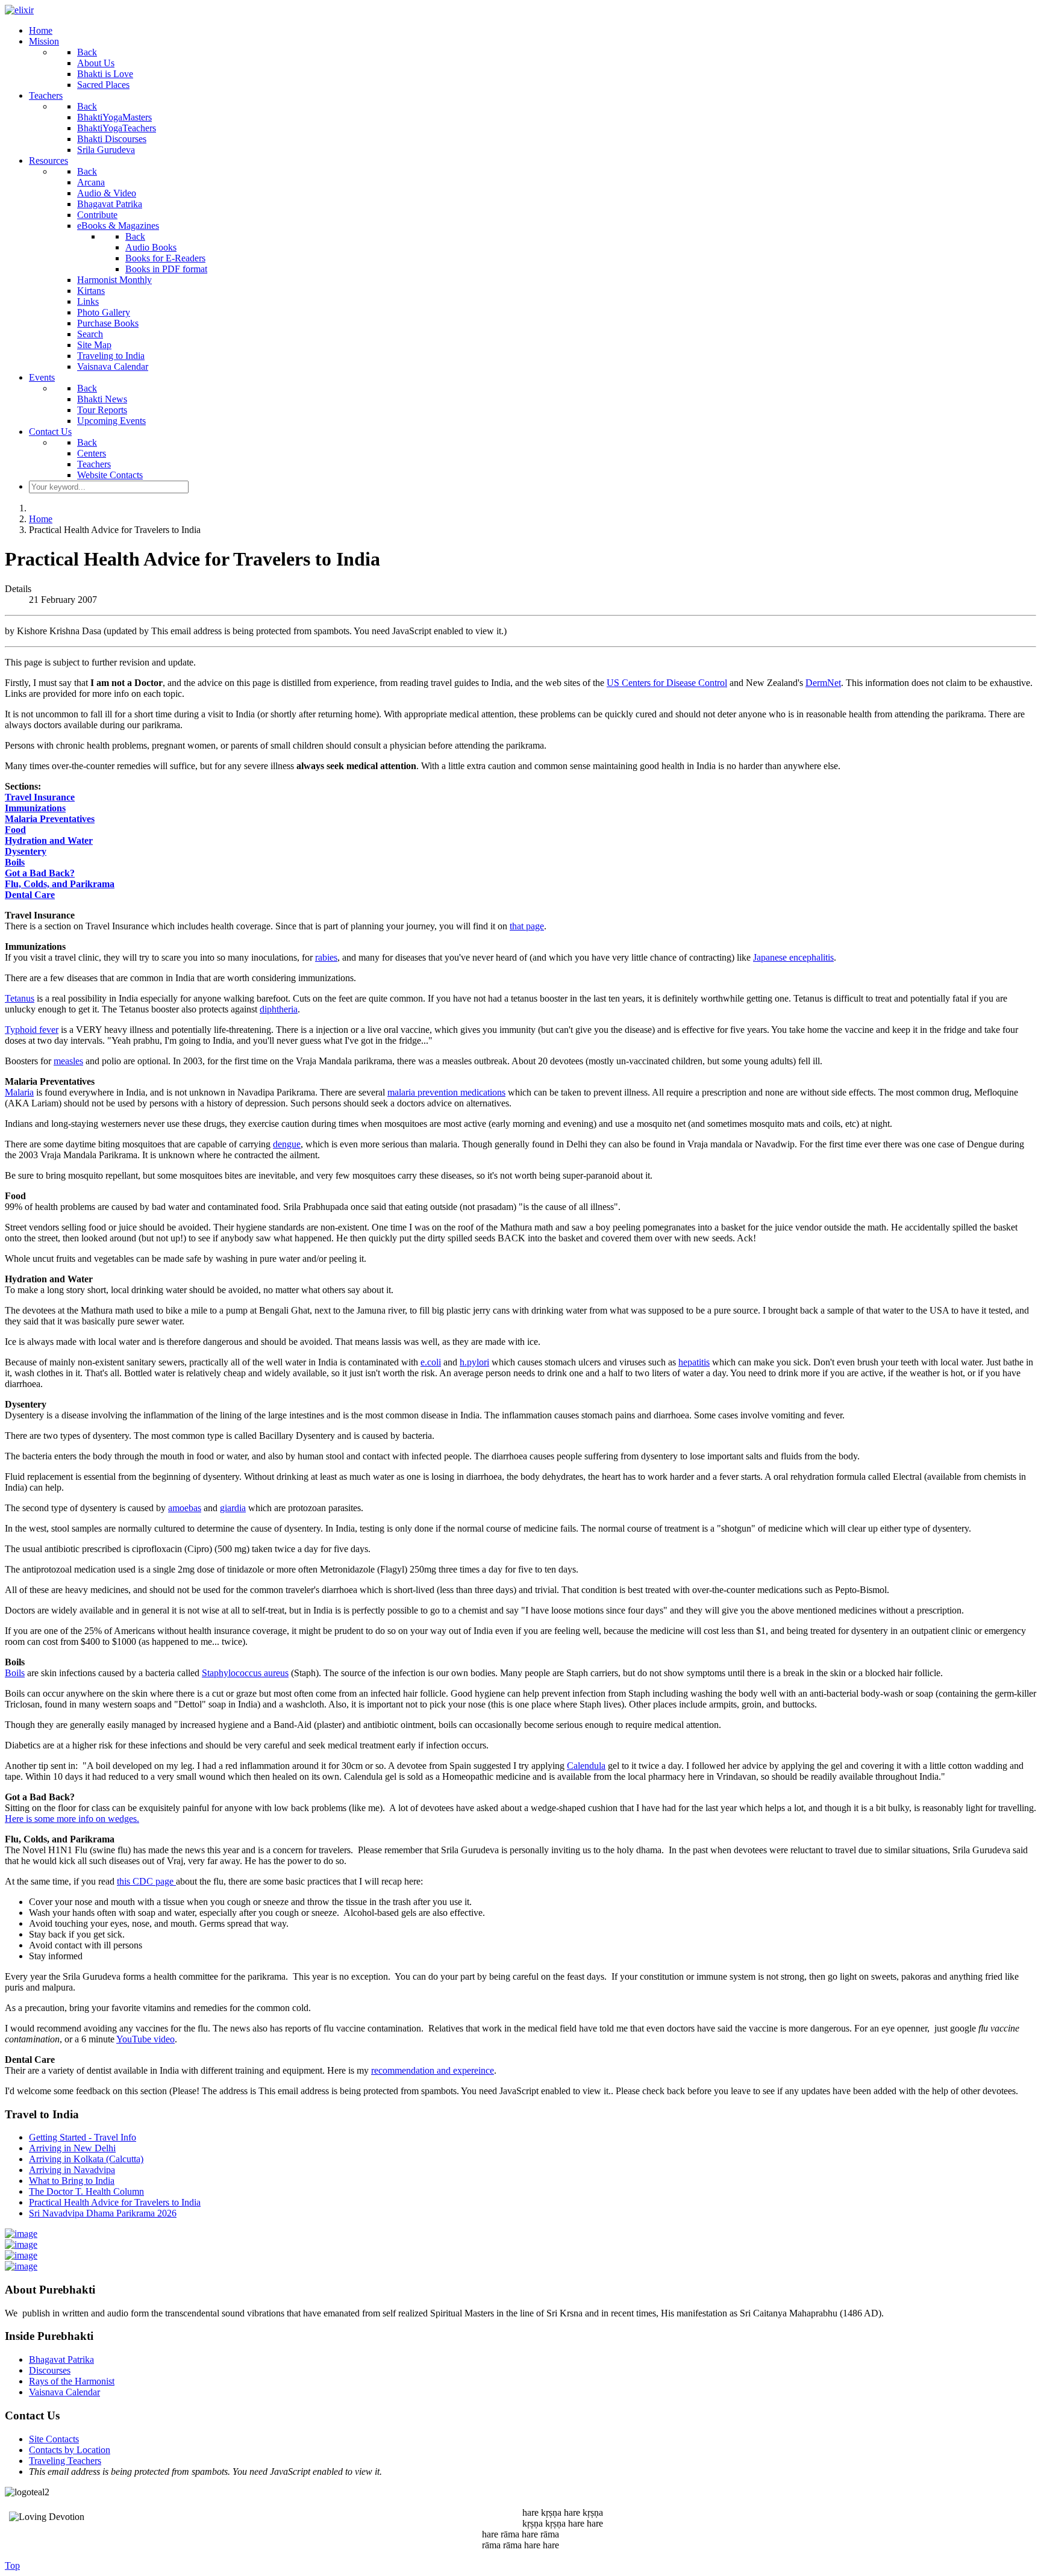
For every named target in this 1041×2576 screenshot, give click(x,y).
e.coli (431, 1362)
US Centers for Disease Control (667, 683)
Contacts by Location (70, 2450)
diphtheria (279, 1009)
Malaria (19, 1092)
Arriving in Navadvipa (72, 2170)
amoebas (185, 1508)
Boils (15, 1673)
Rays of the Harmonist (72, 2381)
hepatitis (694, 1362)
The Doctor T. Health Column (86, 2191)
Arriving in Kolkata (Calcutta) (86, 2159)
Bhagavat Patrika (61, 2359)
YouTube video (145, 2039)
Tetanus (20, 998)
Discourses (50, 2370)
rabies (326, 957)
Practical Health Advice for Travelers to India (115, 2202)
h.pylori (474, 1362)
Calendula (586, 1766)
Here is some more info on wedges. (72, 1819)
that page (527, 926)
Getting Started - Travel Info (83, 2137)
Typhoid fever (32, 1030)
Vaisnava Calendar (64, 2392)
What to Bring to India (72, 2181)
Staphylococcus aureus (245, 1673)
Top (12, 2565)
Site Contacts (54, 2439)
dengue (287, 1144)
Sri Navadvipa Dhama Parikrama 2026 (103, 2213)
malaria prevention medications (446, 1092)
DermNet (823, 683)
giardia (233, 1508)
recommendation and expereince (433, 2070)
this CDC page (146, 1881)
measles (68, 1061)
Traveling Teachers (65, 2461)
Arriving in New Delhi (72, 2148)
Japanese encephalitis (793, 957)
